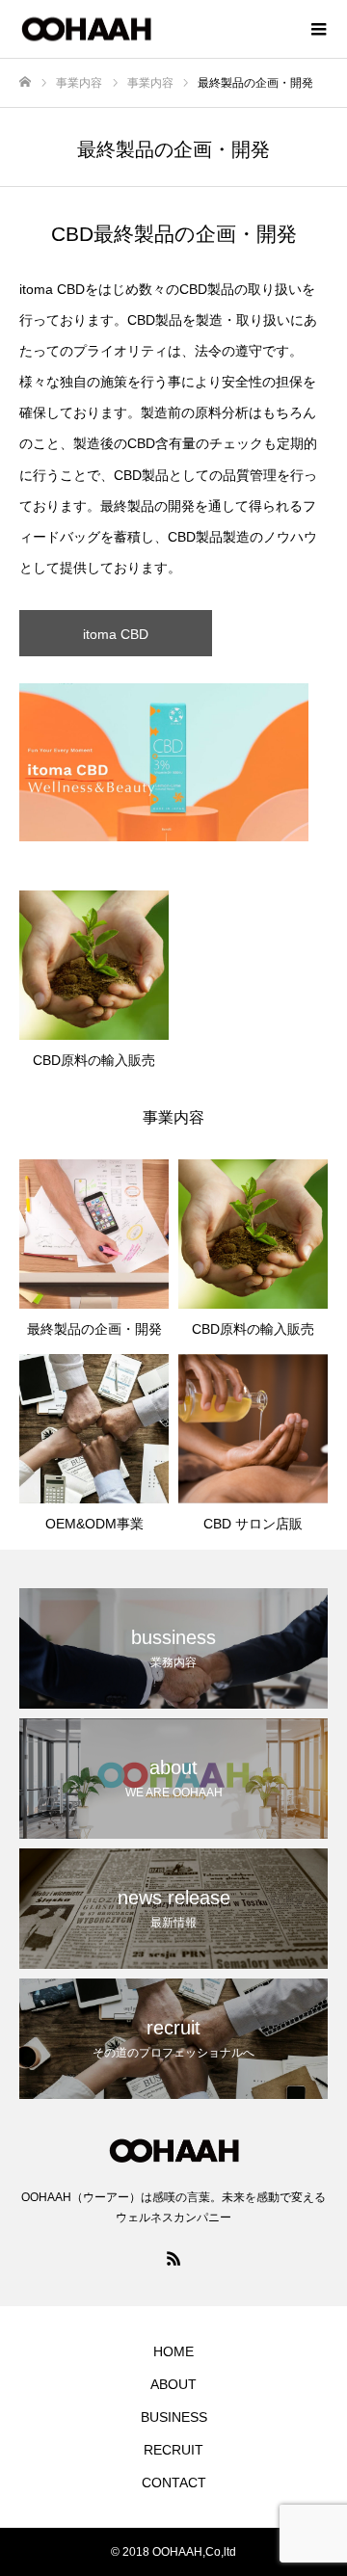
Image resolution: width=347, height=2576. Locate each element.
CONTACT (174, 2483)
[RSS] (173, 2258)
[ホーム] (25, 82)
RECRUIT (173, 2450)
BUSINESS (174, 2417)
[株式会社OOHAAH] (154, 29)
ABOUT (173, 2384)
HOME (173, 2351)
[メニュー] (318, 29)
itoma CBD (116, 634)
